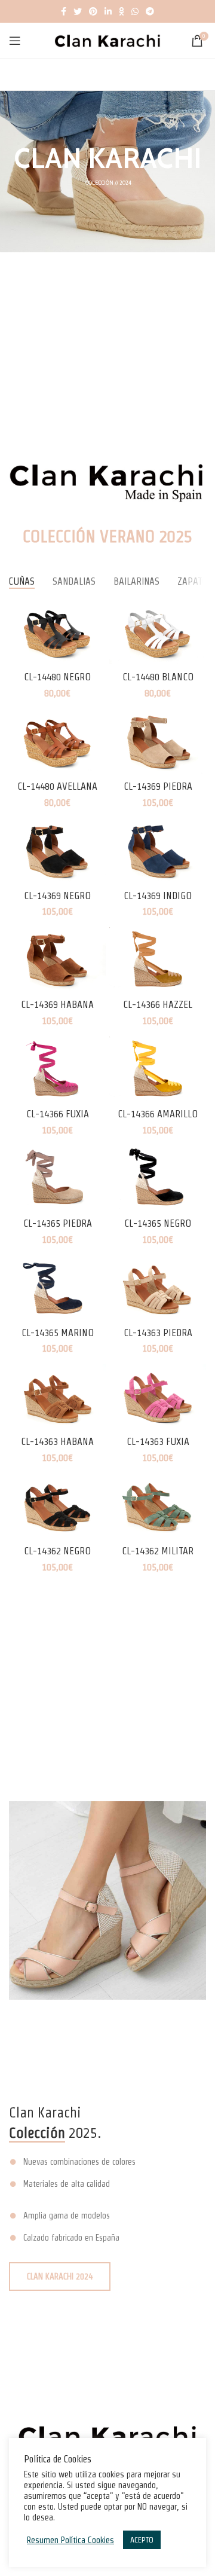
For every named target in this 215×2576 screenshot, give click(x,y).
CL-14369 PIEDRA (158, 786)
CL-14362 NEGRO (57, 1551)
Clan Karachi (107, 158)
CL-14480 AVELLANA (57, 786)
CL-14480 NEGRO (57, 677)
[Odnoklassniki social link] (122, 11)
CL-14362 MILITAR (158, 1551)
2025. (55, 2133)
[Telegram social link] (150, 11)
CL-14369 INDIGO (158, 896)
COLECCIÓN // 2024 (108, 183)
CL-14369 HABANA (57, 1004)
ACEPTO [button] (142, 2540)
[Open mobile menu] (15, 41)
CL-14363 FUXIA (158, 1441)
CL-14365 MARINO (58, 1333)
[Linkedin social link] (108, 11)
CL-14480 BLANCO (158, 677)
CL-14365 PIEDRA (58, 1223)
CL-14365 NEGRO (158, 1223)
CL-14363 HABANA (57, 1441)
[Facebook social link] (64, 11)
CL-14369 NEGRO (57, 896)
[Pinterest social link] (93, 11)
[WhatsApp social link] (135, 11)
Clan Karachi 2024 (60, 2276)
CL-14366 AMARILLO (158, 1114)
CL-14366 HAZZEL (158, 1004)
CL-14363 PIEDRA (158, 1333)
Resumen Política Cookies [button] (70, 2540)
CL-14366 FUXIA (58, 1114)
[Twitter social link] (78, 11)
